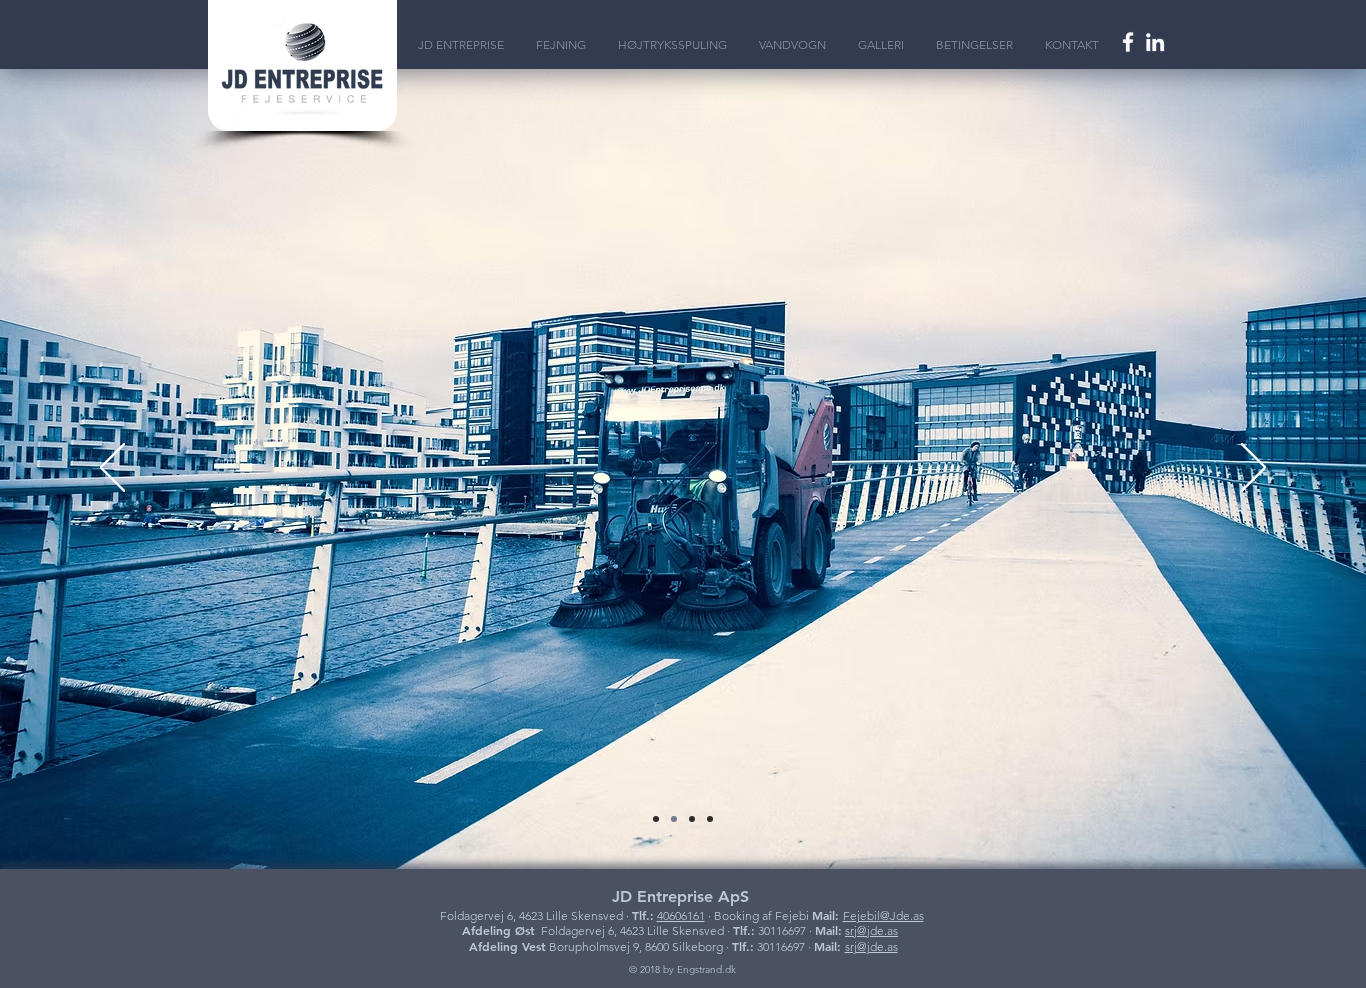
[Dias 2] (692, 819)
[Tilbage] (112, 469)
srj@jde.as (871, 930)
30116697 (782, 930)
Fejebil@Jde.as (883, 915)
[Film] (656, 819)
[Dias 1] (674, 819)
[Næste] (1253, 469)
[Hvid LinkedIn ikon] (1155, 42)
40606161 (681, 915)
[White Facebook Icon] (1128, 42)
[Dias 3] (710, 819)
